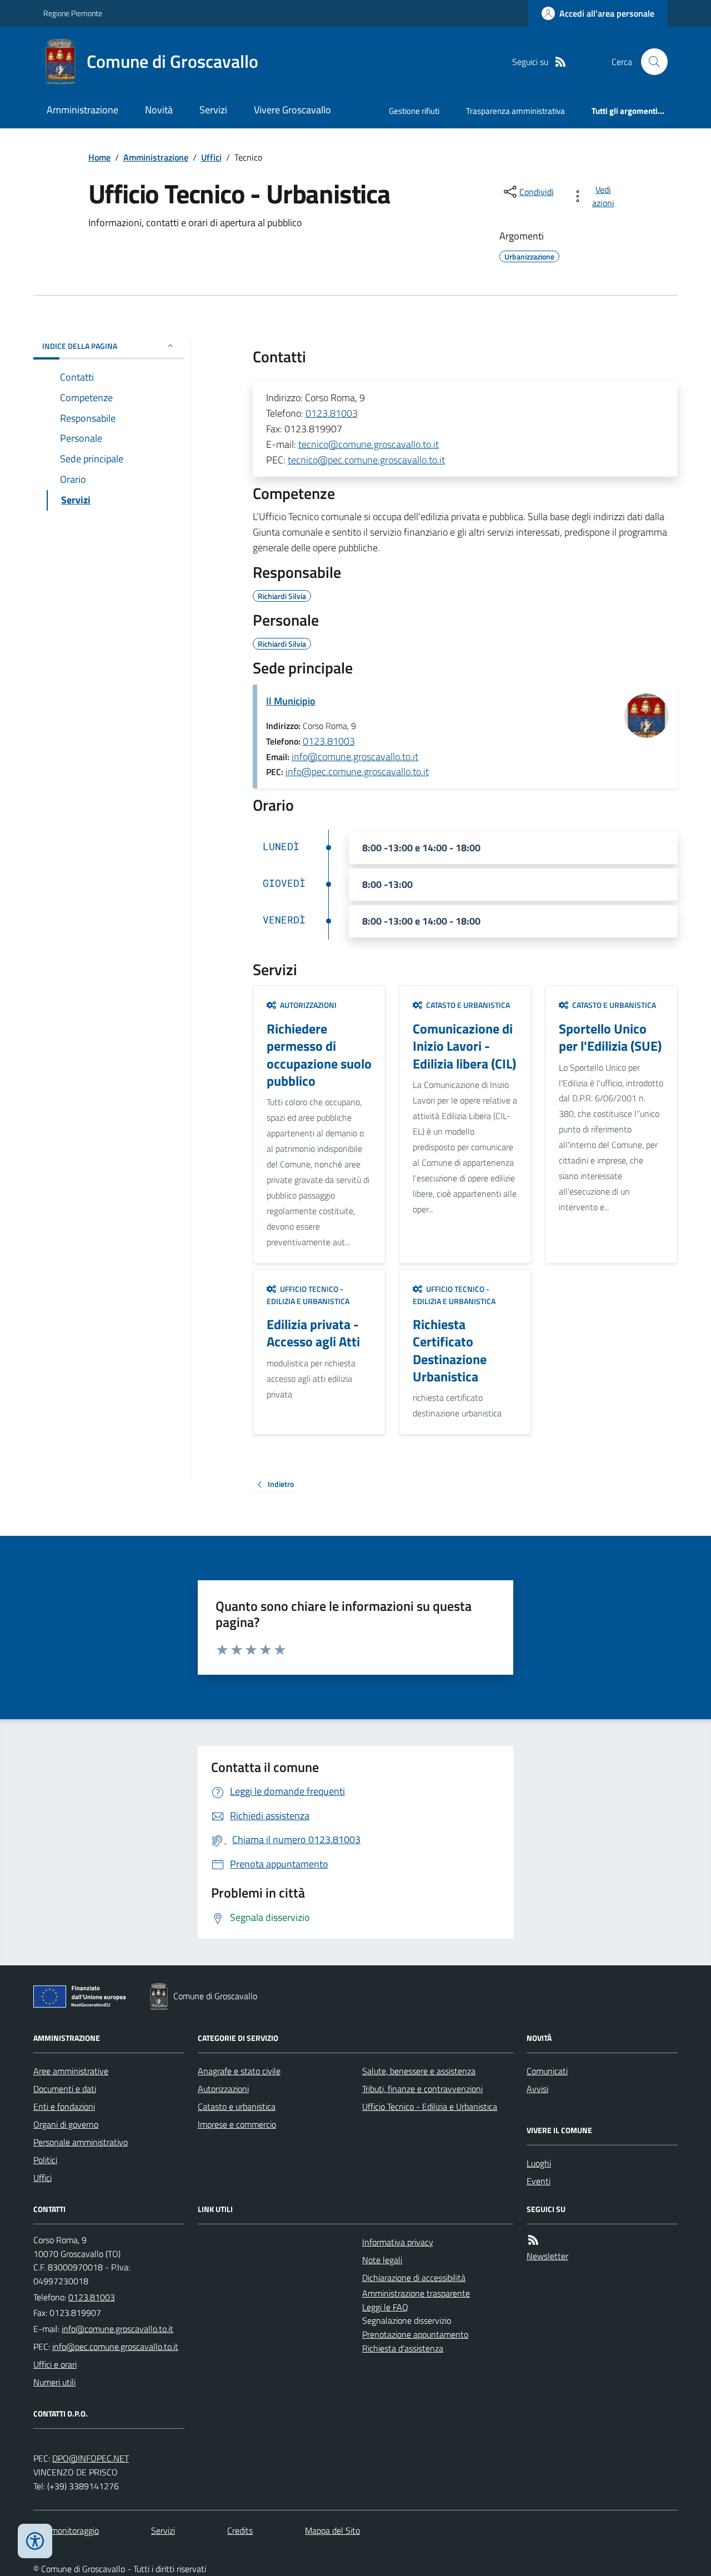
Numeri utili (54, 2382)
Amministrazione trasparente (416, 2293)
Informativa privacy (398, 2242)
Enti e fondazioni (64, 2106)
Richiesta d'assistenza (403, 2348)
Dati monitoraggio (66, 2530)
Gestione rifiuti (414, 111)
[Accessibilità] (35, 2541)
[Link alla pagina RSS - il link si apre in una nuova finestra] (560, 62)
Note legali (382, 2260)
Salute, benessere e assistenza (419, 2071)
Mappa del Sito (332, 2530)
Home (99, 157)
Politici (45, 2160)
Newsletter (547, 2256)
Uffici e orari (55, 2364)
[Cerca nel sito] (650, 62)
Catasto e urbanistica (237, 2106)
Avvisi (537, 2089)
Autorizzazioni (223, 2089)
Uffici (211, 157)
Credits (240, 2530)
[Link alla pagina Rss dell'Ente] (533, 2240)
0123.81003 (332, 413)
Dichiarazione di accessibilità (414, 2278)
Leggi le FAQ (385, 2307)
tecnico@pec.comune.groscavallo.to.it (366, 460)
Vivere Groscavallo (292, 110)
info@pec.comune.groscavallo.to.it (357, 772)
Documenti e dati (65, 2089)
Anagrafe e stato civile (239, 2071)
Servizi (213, 110)
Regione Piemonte (73, 13)
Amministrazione (82, 110)
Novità (159, 110)
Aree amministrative (71, 2071)
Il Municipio (291, 701)
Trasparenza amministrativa (515, 111)
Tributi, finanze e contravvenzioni (422, 2089)
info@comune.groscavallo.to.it (355, 757)
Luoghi (539, 2163)
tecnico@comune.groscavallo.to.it (369, 444)
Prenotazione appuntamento (415, 2334)
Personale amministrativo (81, 2142)
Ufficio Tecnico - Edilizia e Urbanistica (430, 2106)
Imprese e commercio (237, 2124)
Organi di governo (66, 2124)
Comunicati (547, 2071)
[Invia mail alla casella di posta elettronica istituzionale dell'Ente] (117, 2329)
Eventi (539, 2181)
